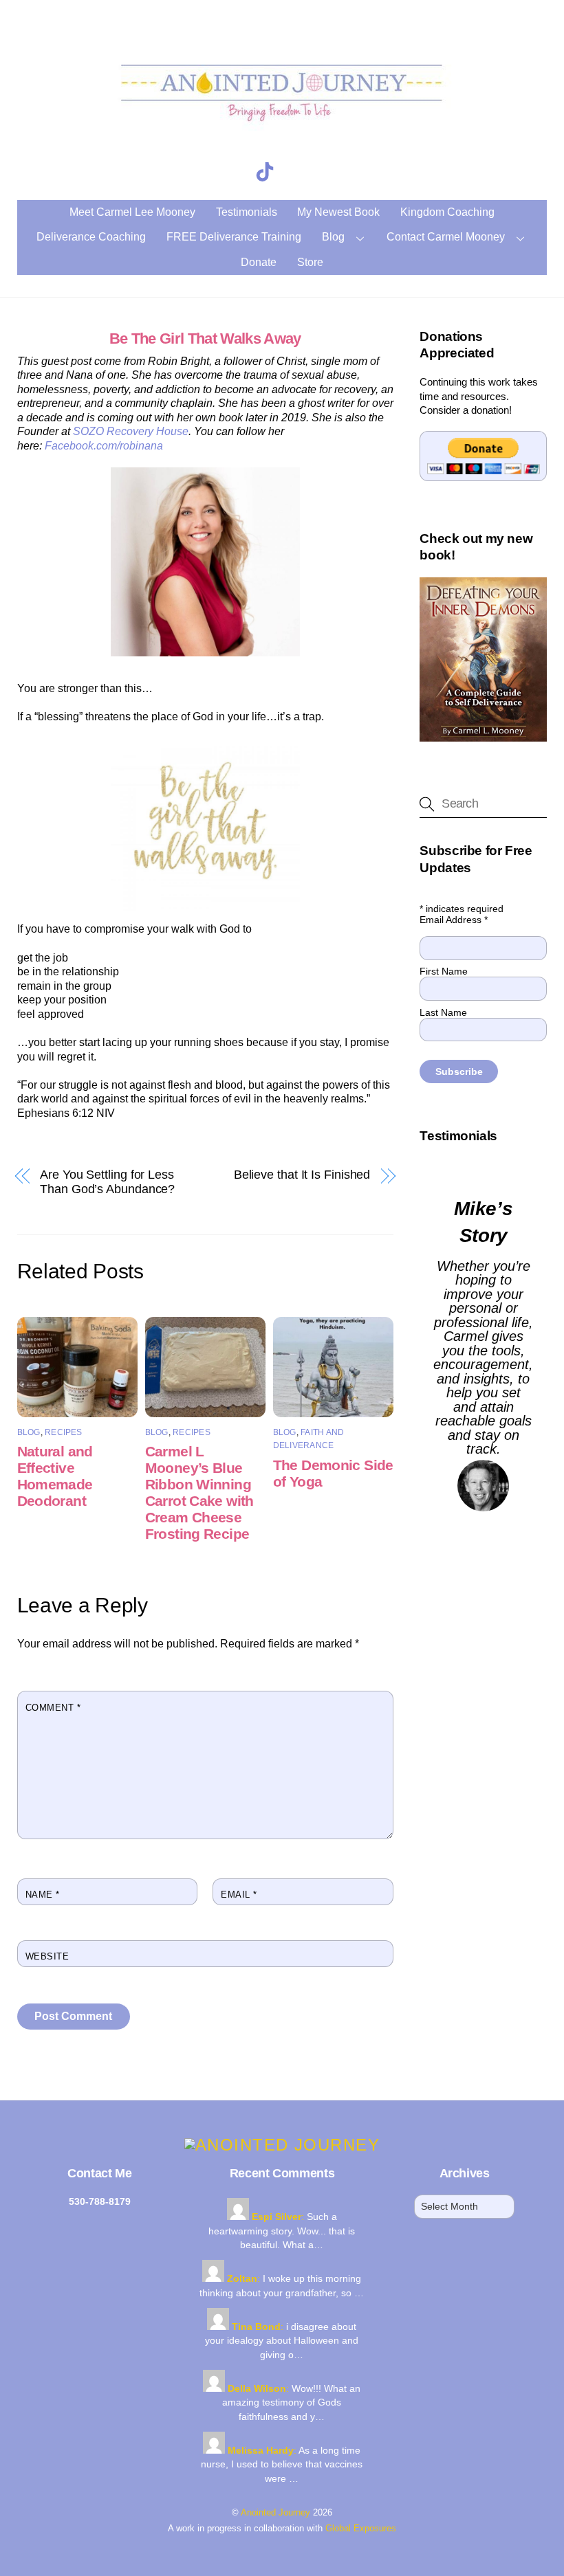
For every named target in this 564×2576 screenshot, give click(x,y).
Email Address (454, 920)
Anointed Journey (275, 2512)
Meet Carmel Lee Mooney (132, 212)
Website (47, 1956)
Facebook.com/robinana (104, 446)
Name (43, 1895)
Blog (333, 237)
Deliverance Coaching (91, 237)
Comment (53, 1708)
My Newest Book (338, 212)
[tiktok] (267, 172)
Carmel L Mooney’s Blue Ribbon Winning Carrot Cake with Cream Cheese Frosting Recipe (199, 1492)
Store (310, 262)
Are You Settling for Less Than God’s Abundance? (107, 1182)
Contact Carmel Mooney (446, 237)
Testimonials (247, 212)
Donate (259, 262)
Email (239, 1895)
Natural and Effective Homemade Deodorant (55, 1476)
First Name (444, 971)
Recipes (64, 1432)
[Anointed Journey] (282, 131)
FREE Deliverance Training (234, 237)
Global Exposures (361, 2528)
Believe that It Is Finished (302, 1175)
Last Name (443, 1012)
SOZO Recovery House (131, 431)
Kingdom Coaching (447, 212)
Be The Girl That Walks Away (205, 338)
